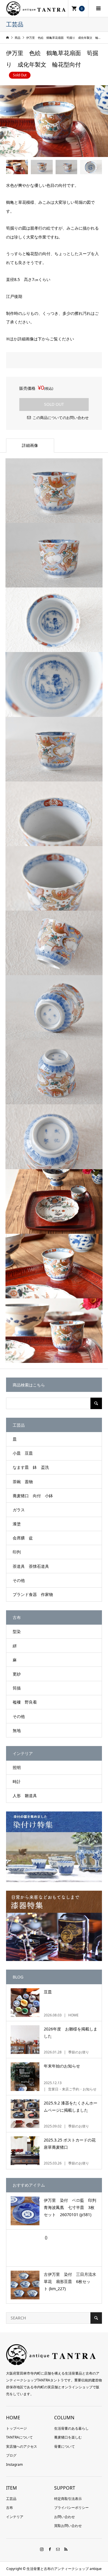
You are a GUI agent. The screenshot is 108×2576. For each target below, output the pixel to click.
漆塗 (17, 1524)
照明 (17, 1767)
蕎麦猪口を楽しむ (68, 2437)
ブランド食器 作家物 (33, 1594)
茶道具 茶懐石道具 (31, 1566)
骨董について (65, 2446)
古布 (10, 2508)
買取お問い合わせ (68, 2526)
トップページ (16, 2428)
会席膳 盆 (23, 1538)
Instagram (14, 2465)
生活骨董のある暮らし (71, 2428)
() (46, 2237)
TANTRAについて (19, 2437)
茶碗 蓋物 (23, 1482)
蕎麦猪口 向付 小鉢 (33, 1496)
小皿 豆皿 (23, 1453)
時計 (17, 1781)
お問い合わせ (65, 2517)
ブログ (11, 2455)
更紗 (17, 1674)
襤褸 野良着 (25, 1702)
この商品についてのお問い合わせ (61, 418)
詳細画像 (30, 445)
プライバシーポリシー (71, 2508)
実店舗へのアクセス (22, 2446)
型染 (17, 1631)
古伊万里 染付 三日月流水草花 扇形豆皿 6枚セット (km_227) (70, 2281)
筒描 (17, 1688)
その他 (19, 1580)
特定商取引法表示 (68, 2499)
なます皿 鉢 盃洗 (31, 1467)
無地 (17, 1730)
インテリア (15, 2517)
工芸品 (11, 2499)
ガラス (19, 1510)
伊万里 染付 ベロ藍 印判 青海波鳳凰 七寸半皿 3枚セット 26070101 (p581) (72, 2207)
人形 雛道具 (25, 1796)
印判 (17, 1552)
